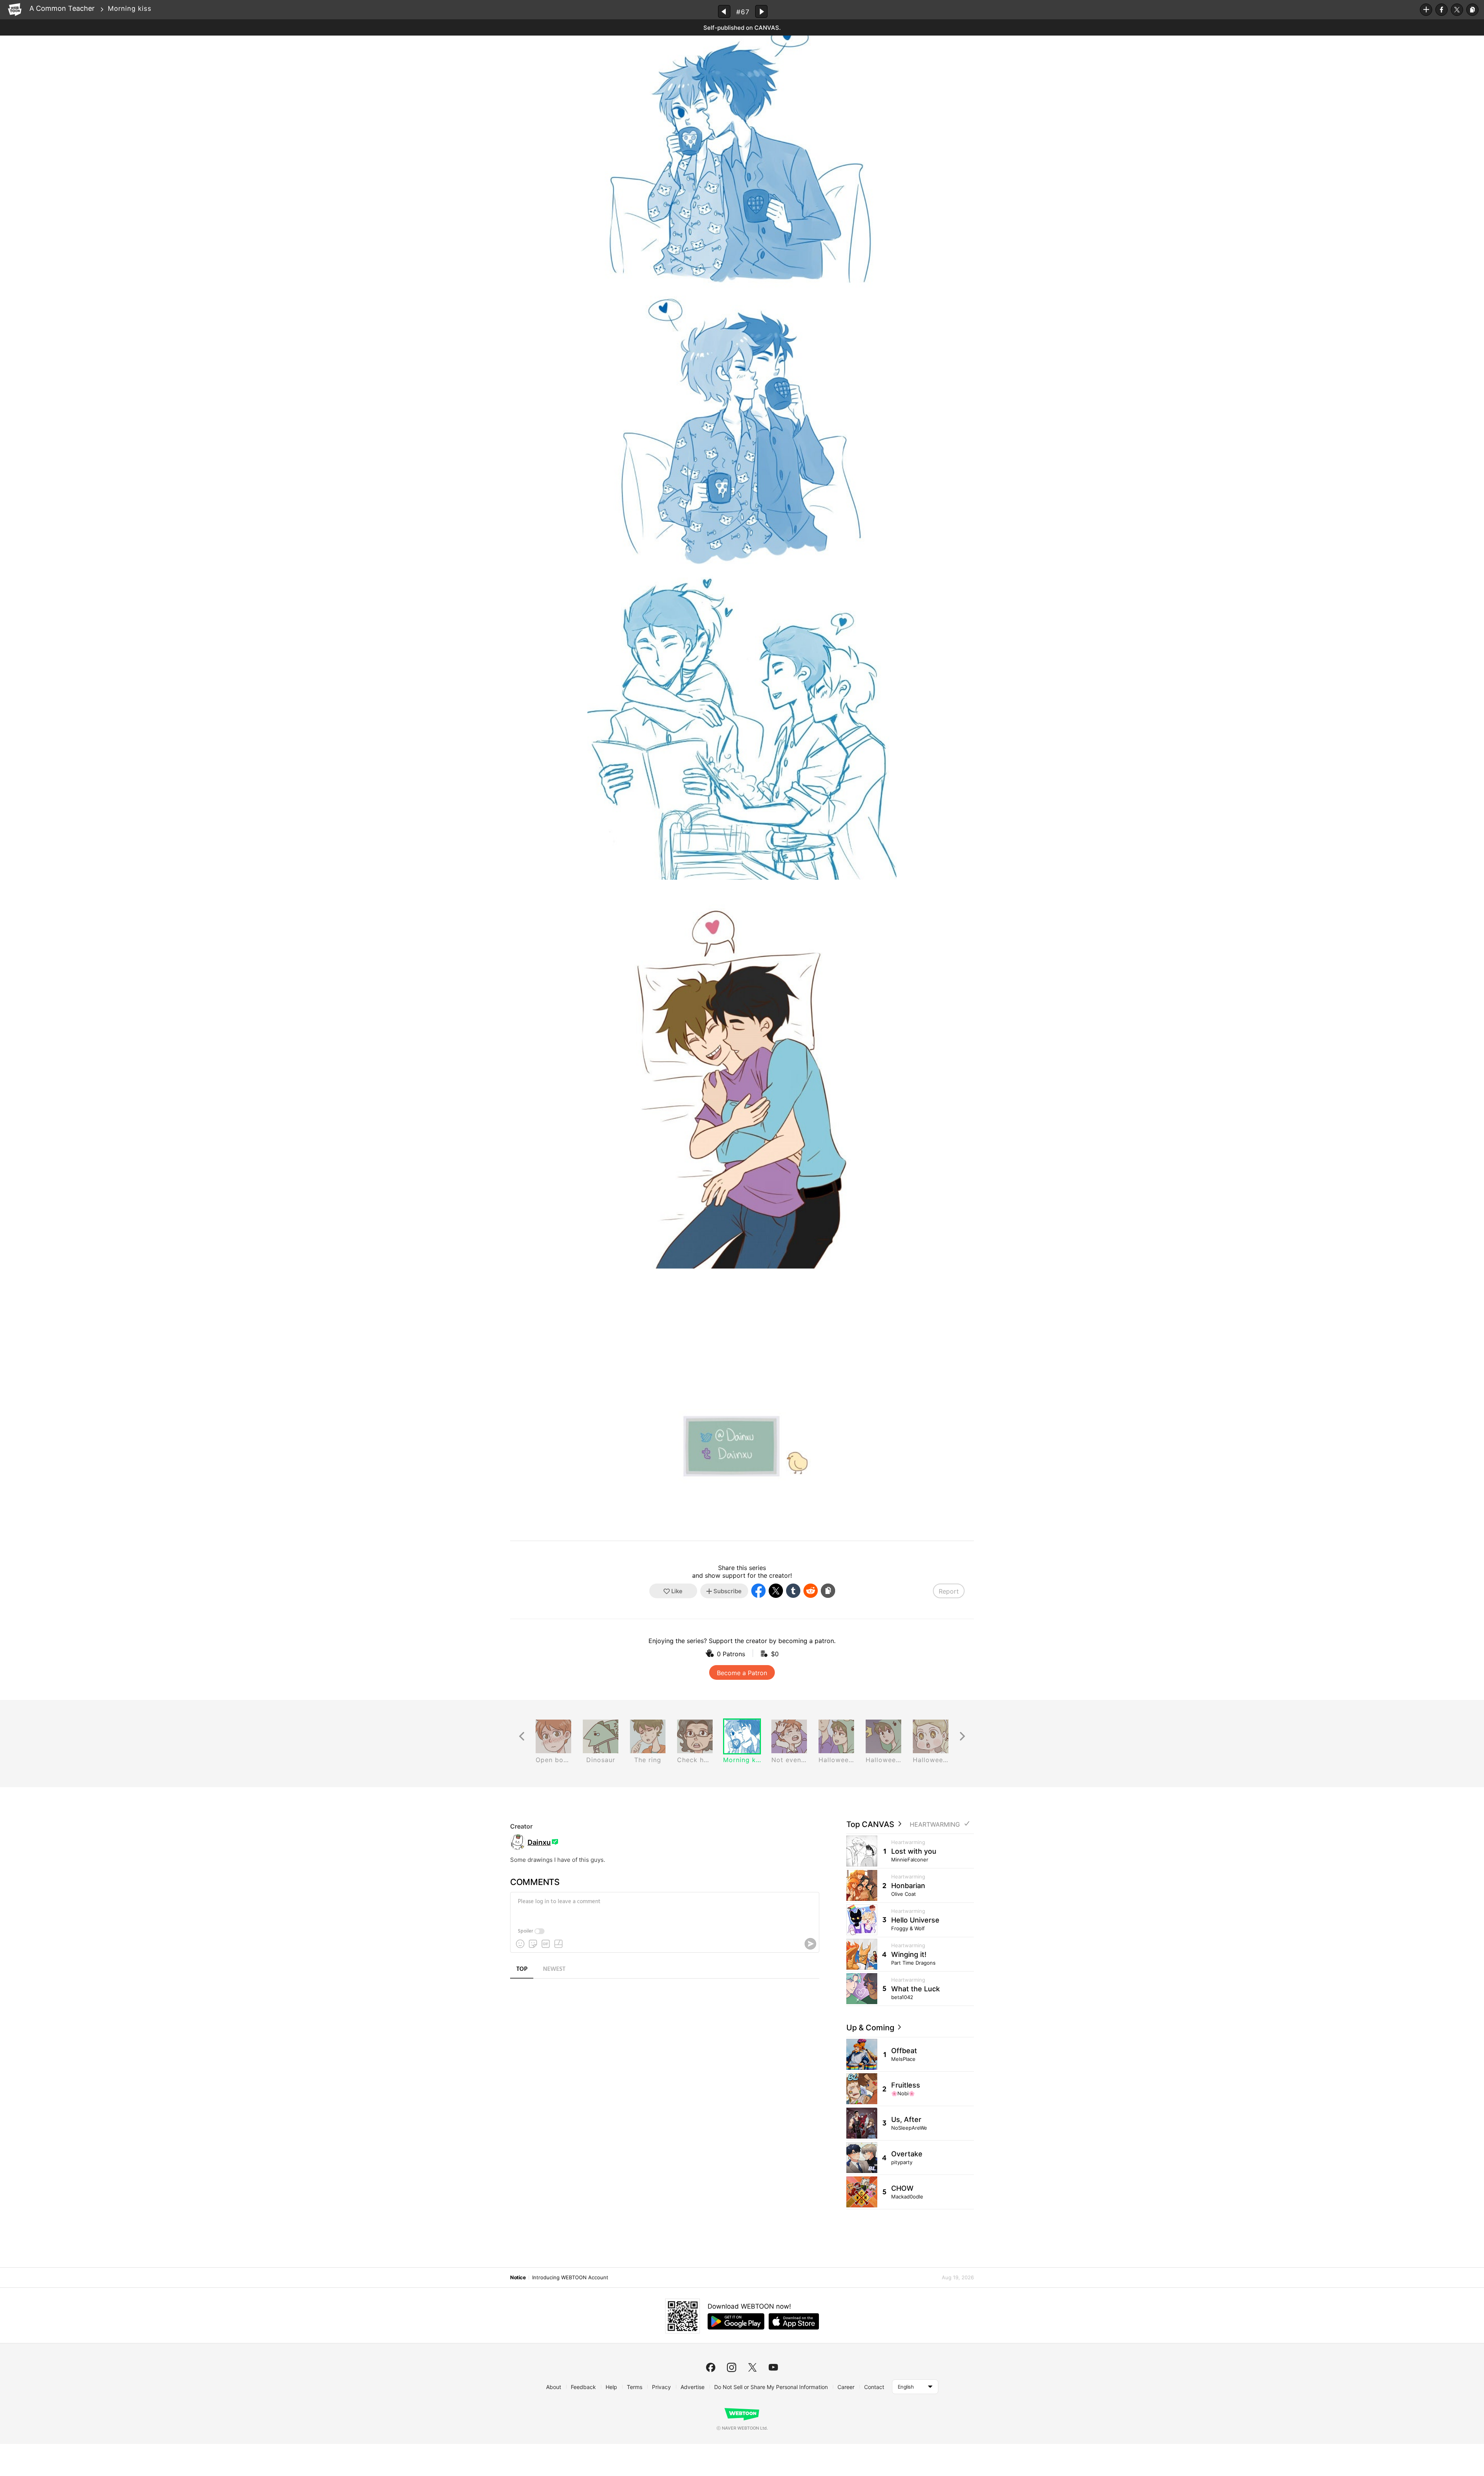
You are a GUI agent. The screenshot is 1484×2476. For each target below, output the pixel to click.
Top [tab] (522, 1969)
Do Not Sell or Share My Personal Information (771, 2387)
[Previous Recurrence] (522, 1736)
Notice (518, 2277)
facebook (711, 2367)
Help (611, 2387)
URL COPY (1472, 10)
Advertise (693, 2387)
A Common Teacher (62, 8)
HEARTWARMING (935, 1825)
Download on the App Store (794, 2321)
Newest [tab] (554, 1969)
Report (949, 1591)
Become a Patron (742, 1673)
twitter (752, 2367)
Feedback (583, 2387)
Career (846, 2387)
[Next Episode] (761, 11)
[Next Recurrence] (962, 1736)
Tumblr (793, 1591)
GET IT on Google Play (736, 2321)
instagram (732, 2367)
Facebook (1441, 10)
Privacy (661, 2387)
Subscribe (1426, 10)
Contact (874, 2387)
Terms (635, 2387)
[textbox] (664, 1907)
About (554, 2387)
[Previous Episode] (724, 11)
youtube (773, 2367)
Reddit (811, 1591)
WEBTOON (15, 10)
